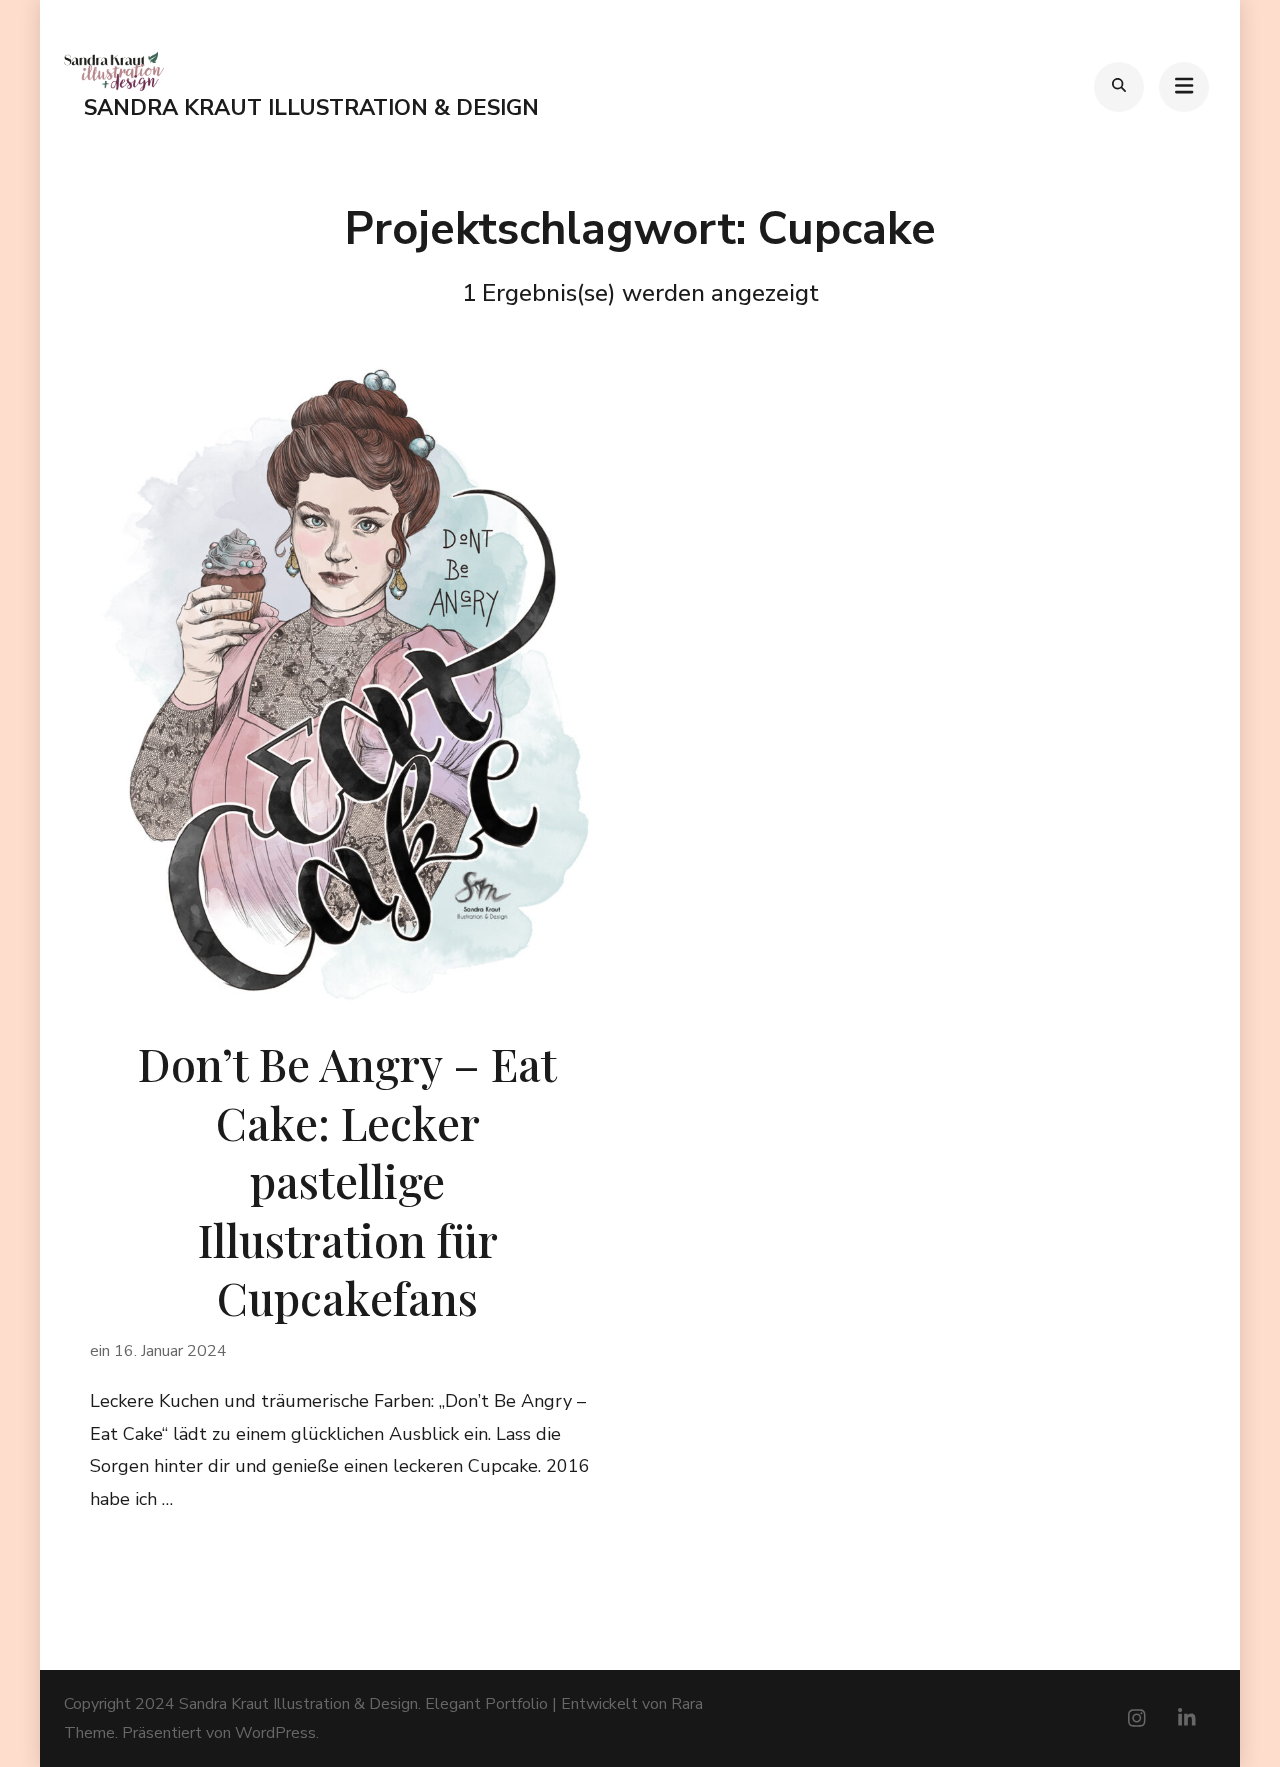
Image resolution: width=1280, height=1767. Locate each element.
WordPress (275, 1733)
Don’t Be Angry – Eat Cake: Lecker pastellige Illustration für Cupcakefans (347, 1180)
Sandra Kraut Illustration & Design (311, 108)
